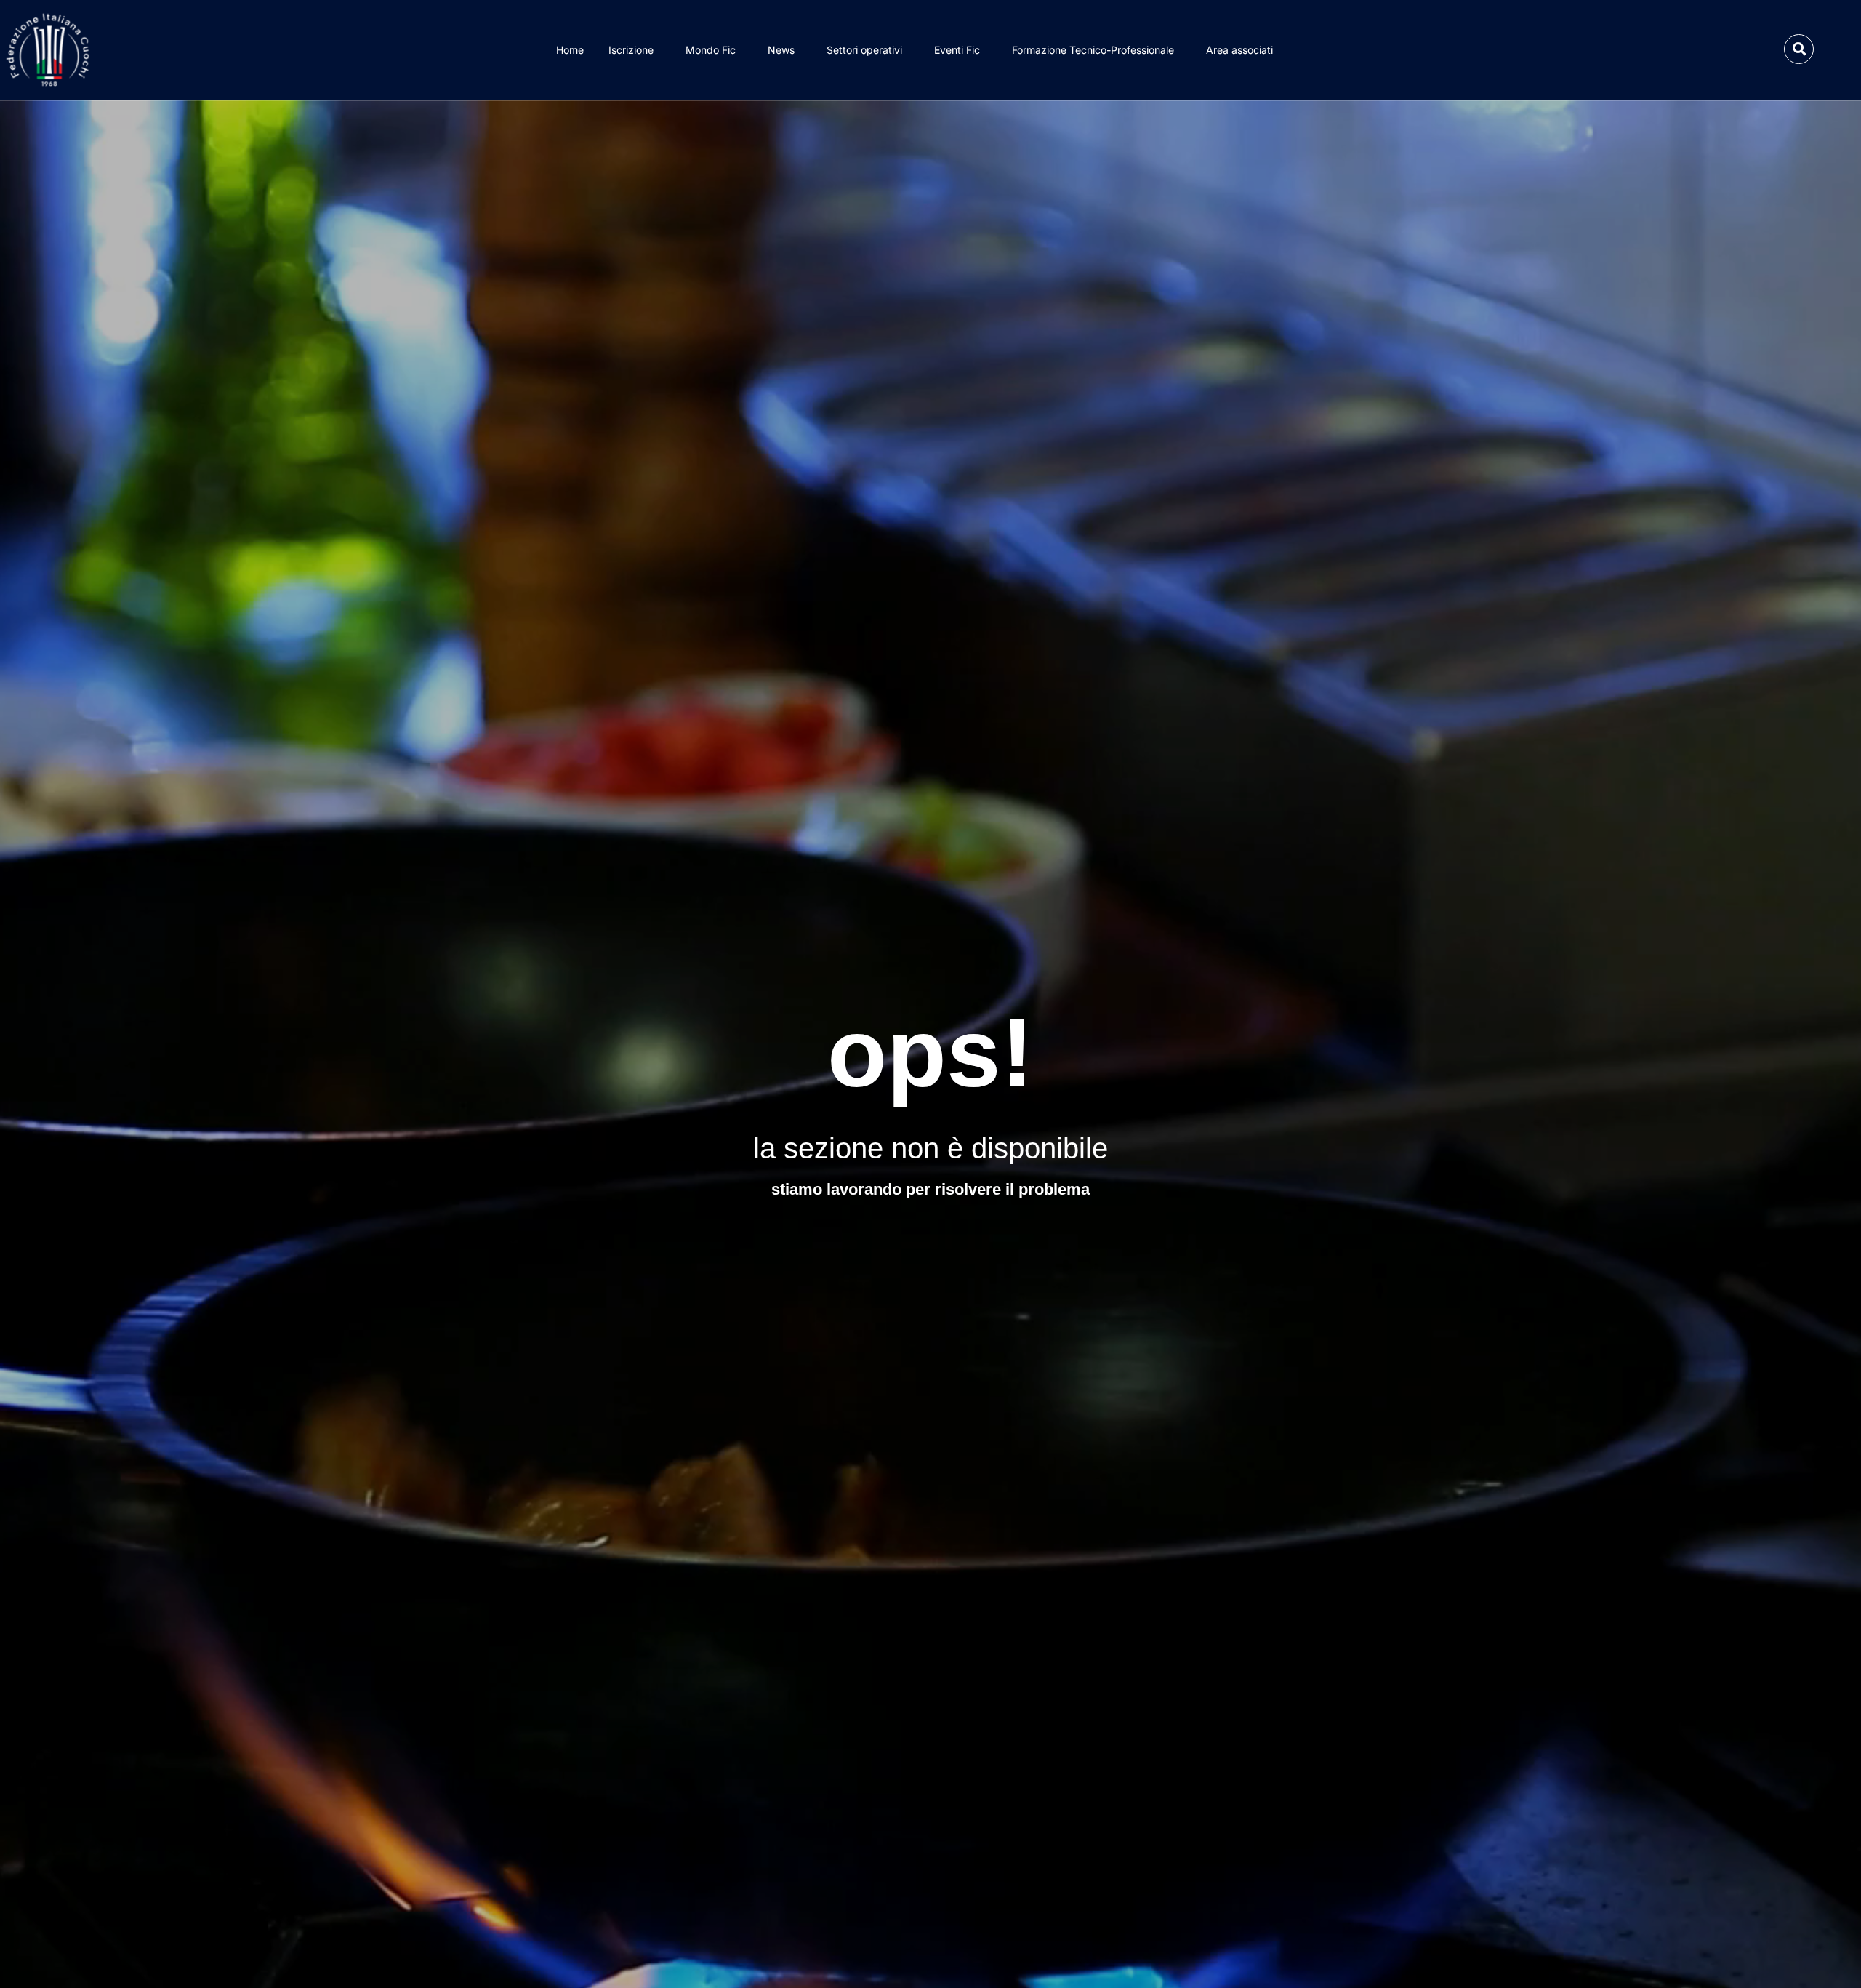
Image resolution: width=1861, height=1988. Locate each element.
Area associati (1239, 50)
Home (570, 50)
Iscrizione (631, 50)
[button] (1799, 49)
